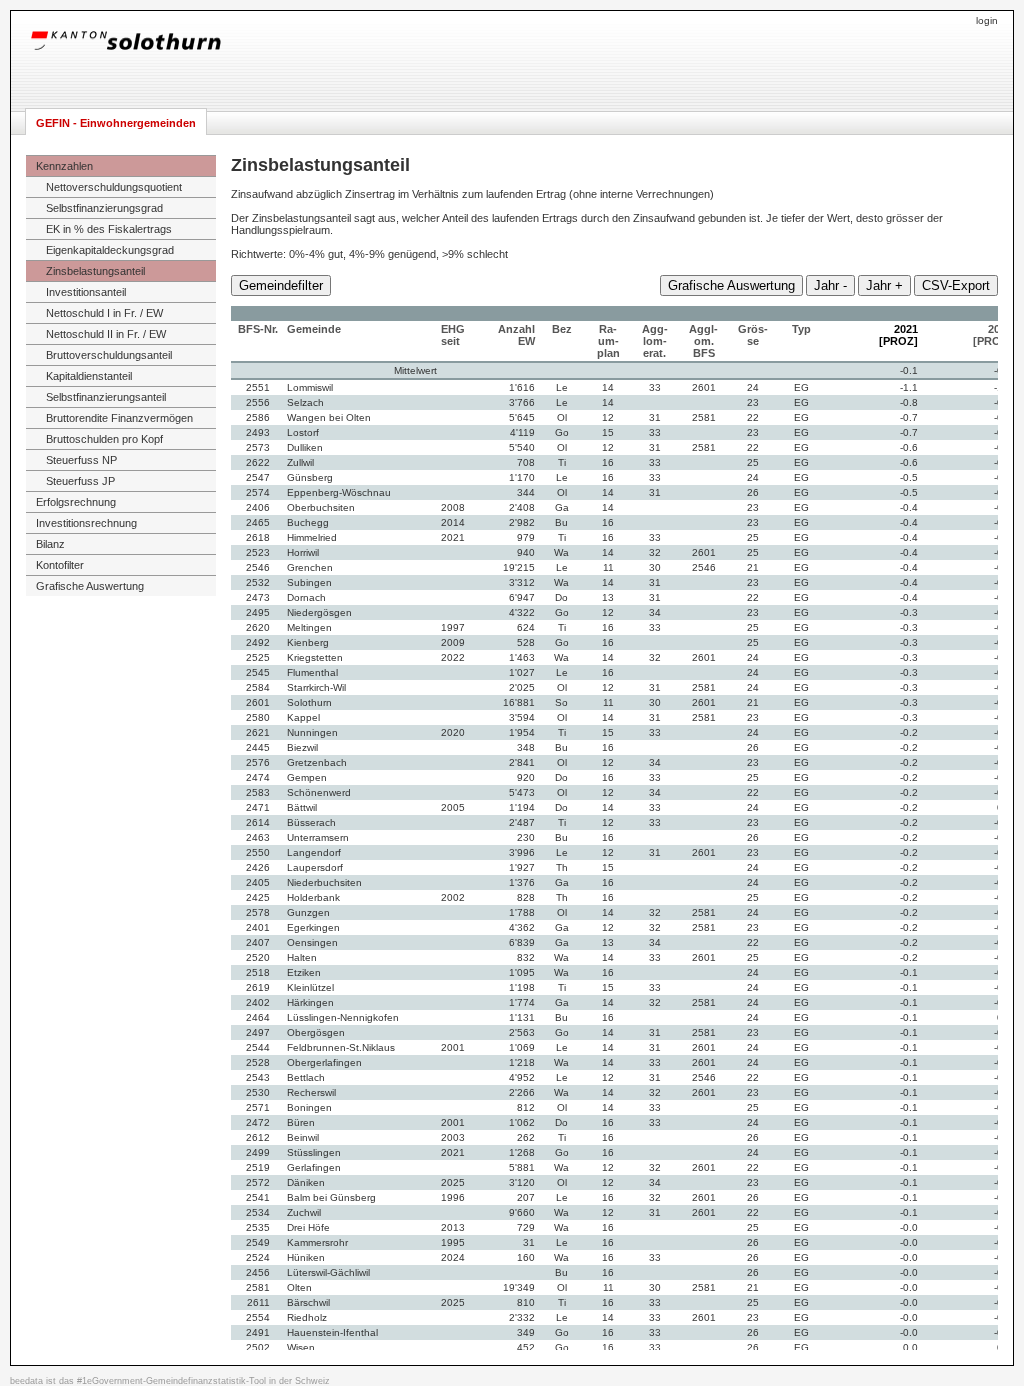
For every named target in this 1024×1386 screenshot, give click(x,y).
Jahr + (884, 285)
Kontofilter (60, 565)
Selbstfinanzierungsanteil (106, 397)
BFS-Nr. (258, 329)
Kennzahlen (64, 166)
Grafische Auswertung (90, 586)
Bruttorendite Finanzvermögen (119, 418)
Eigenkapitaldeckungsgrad (110, 250)
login (987, 20)
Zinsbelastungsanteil (95, 271)
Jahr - (830, 285)
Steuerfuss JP (80, 481)
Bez (562, 329)
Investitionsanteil (86, 292)
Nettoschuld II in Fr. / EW (106, 334)
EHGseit (453, 335)
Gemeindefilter (281, 285)
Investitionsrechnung (86, 523)
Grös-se (753, 335)
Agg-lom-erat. (655, 341)
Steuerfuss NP (81, 460)
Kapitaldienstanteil (89, 376)
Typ (801, 329)
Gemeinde (314, 329)
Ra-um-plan (608, 341)
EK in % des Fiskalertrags (109, 229)
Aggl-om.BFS (703, 341)
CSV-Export (956, 285)
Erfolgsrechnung (76, 502)
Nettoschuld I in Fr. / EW (104, 313)
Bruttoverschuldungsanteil (109, 355)
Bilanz (50, 544)
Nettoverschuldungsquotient (114, 187)
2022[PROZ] (992, 335)
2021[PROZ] (898, 335)
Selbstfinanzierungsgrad (104, 208)
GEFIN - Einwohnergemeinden (116, 123)
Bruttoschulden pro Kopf (104, 439)
